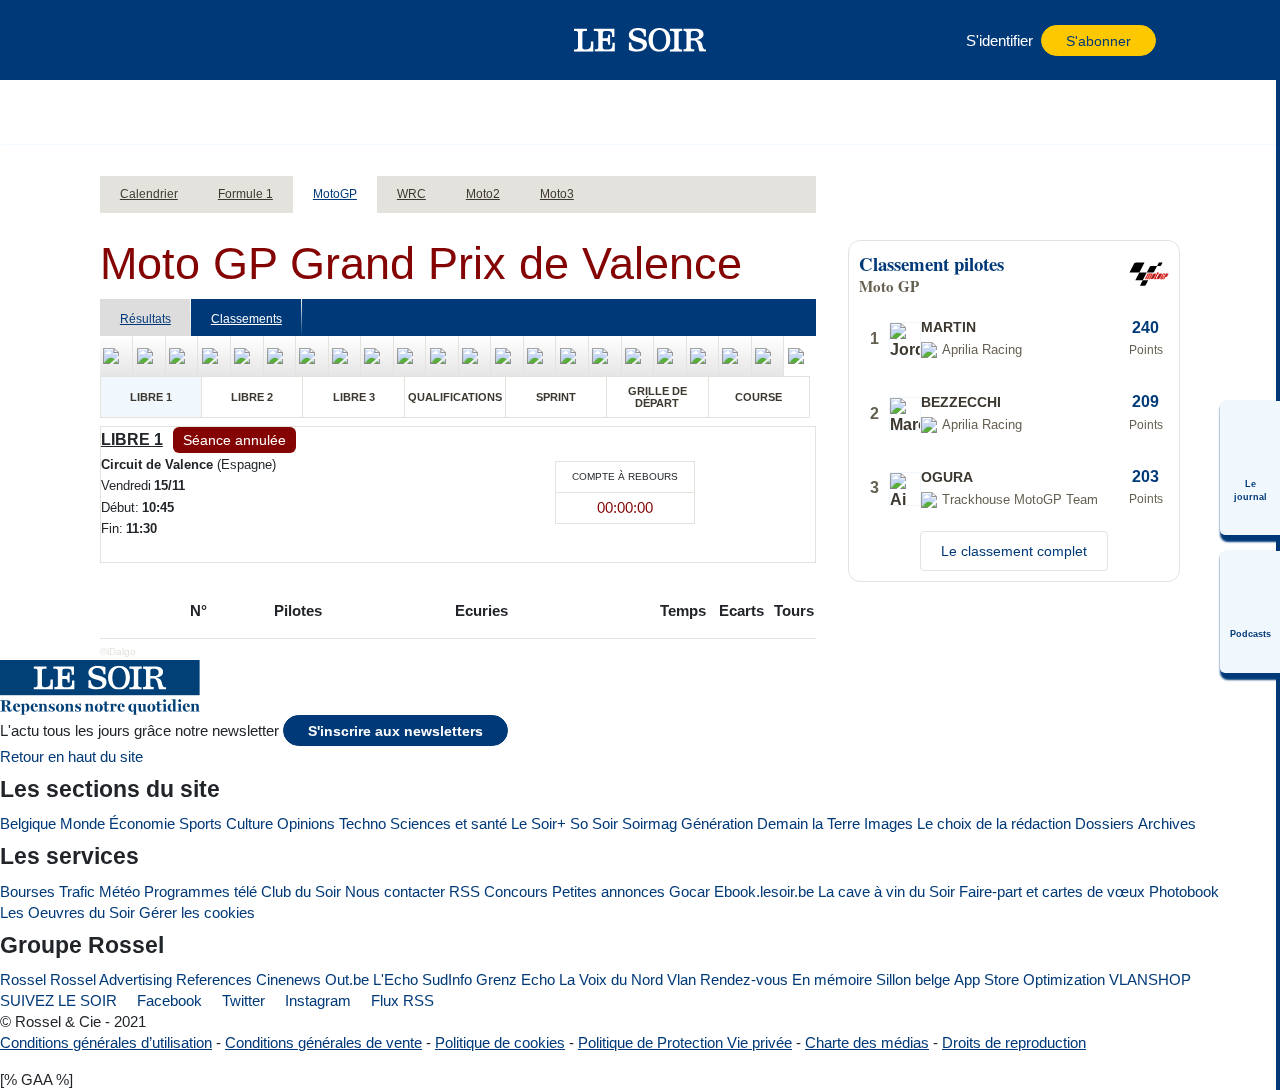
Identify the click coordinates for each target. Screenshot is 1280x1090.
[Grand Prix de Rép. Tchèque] (377, 356)
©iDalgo (118, 651)
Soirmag (649, 823)
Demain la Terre (808, 823)
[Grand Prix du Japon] (605, 356)
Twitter (241, 1000)
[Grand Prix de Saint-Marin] (540, 356)
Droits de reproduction (1014, 1042)
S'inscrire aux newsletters (395, 731)
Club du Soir (301, 891)
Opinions (306, 823)
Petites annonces (608, 891)
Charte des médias (867, 1042)
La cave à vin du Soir (886, 891)
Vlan (681, 979)
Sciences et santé (448, 823)
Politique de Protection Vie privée (685, 1042)
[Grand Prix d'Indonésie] (638, 356)
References (214, 979)
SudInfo (447, 979)
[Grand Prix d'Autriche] (572, 356)
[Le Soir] (640, 40)
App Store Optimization (1029, 979)
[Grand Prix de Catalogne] (280, 356)
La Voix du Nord (611, 979)
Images (888, 823)
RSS (464, 891)
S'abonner (1098, 41)
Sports (200, 823)
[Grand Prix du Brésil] (149, 356)
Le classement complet (1014, 551)
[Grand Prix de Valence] (800, 356)
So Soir (594, 823)
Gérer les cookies (197, 912)
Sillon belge (913, 979)
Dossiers (1104, 823)
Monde (82, 823)
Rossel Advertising (111, 979)
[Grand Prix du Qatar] (735, 356)
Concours (516, 891)
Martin (948, 327)
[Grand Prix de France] (247, 356)
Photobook (1184, 891)
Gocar (689, 891)
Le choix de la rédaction (994, 823)
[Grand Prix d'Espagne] (214, 356)
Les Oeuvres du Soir (67, 912)
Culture (249, 823)
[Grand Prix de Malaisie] (703, 356)
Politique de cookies (500, 1042)
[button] (149, 40)
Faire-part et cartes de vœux (1052, 891)
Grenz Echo (515, 979)
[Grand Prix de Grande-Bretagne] (475, 356)
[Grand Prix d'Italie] (312, 356)
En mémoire (832, 979)
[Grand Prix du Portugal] (768, 356)
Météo (119, 891)
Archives (1167, 823)
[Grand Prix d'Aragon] (507, 356)
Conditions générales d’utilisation (106, 1042)
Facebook (167, 1000)
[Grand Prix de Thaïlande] (116, 356)
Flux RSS (400, 1000)
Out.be (347, 979)
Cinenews (288, 979)
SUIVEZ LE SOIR (58, 1000)
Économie (142, 823)
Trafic (77, 891)
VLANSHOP (1150, 979)
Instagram (316, 1000)
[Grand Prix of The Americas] (182, 356)
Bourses (27, 891)
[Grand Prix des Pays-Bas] (410, 356)
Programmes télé (200, 891)
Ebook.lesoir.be (764, 891)
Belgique (28, 823)
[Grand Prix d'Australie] (670, 356)
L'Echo (395, 979)
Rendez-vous (744, 979)
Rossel (23, 979)
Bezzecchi (961, 402)
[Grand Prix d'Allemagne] (442, 356)
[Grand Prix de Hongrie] (345, 356)
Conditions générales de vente (323, 1042)
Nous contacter (395, 891)
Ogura (947, 477)
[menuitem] (1250, 468)
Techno (362, 823)
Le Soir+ (538, 823)
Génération (717, 823)
